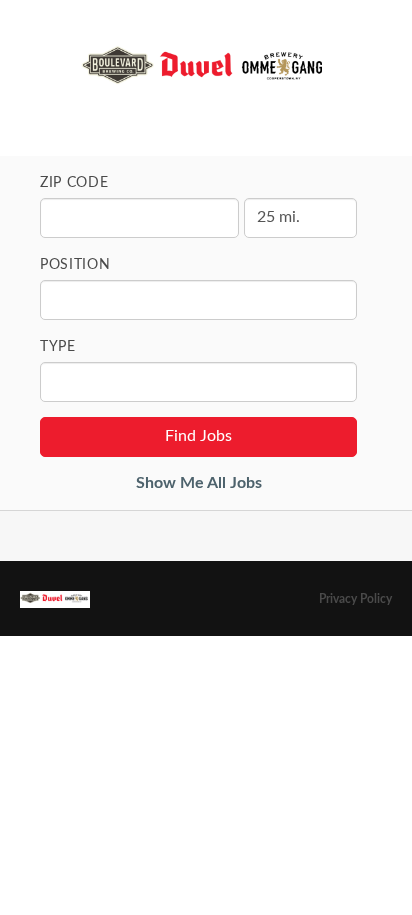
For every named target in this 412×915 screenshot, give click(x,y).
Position (75, 265)
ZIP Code (74, 183)
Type (58, 347)
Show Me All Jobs (199, 483)
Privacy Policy (355, 599)
